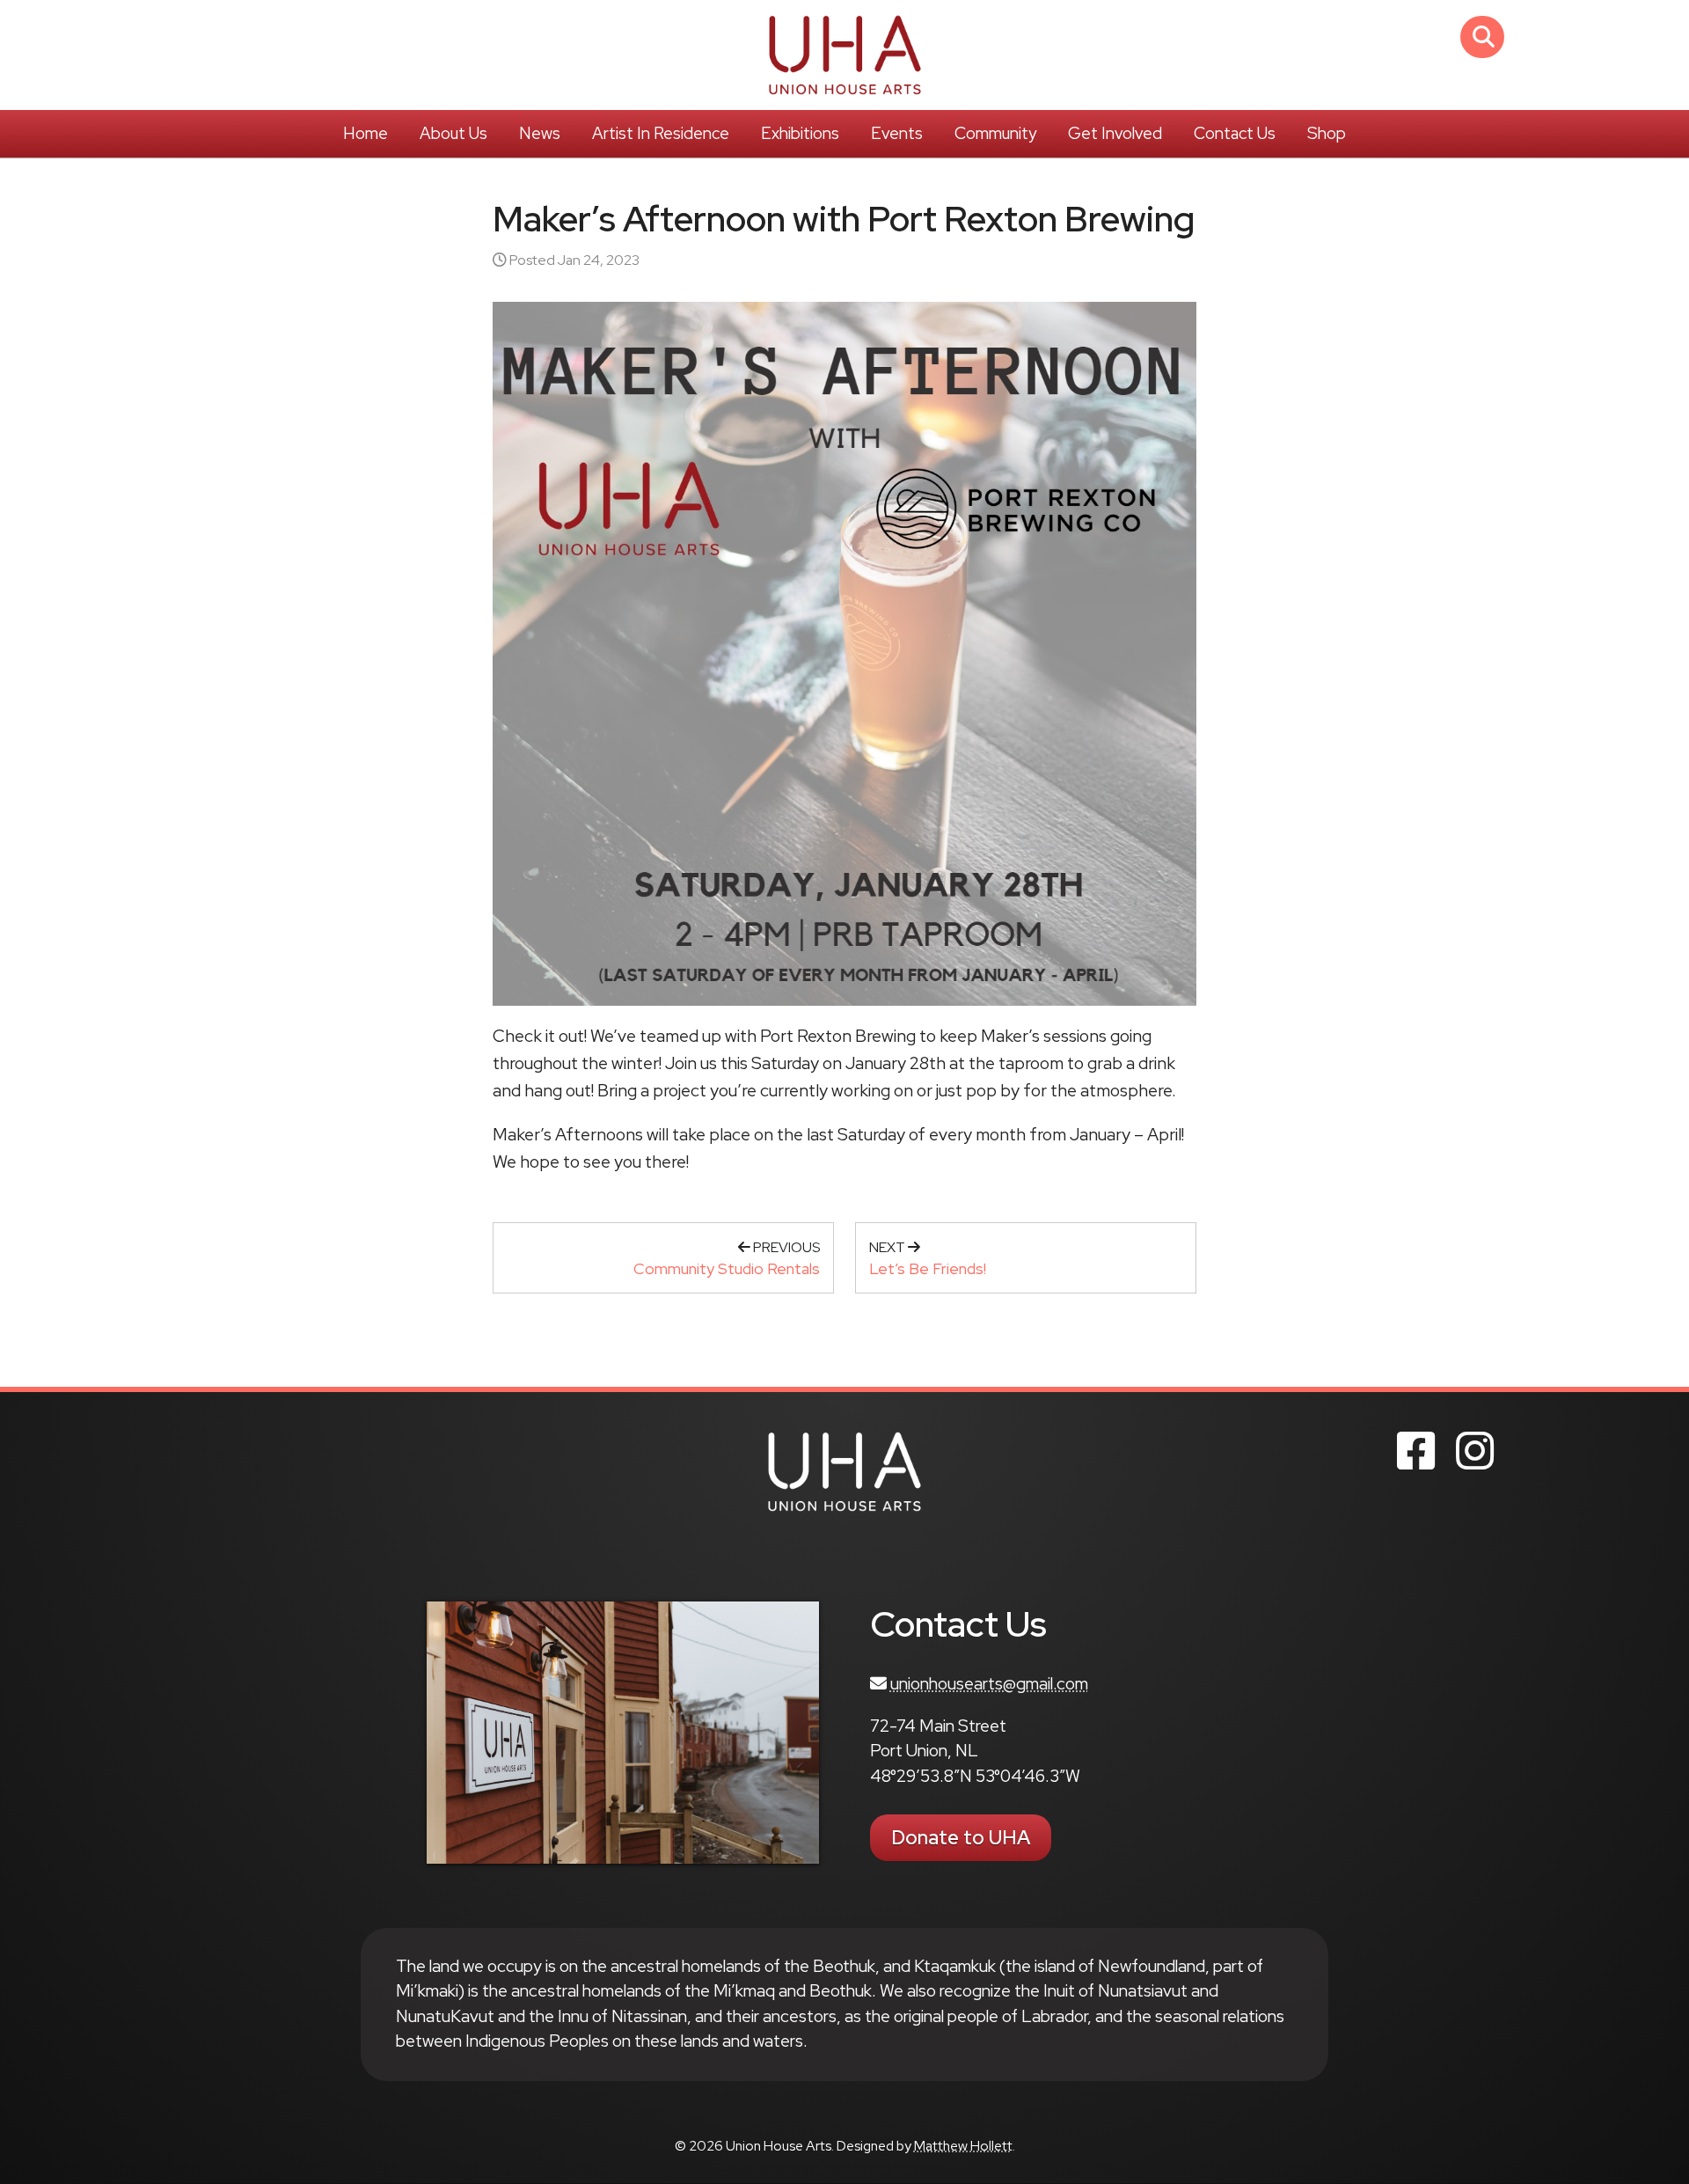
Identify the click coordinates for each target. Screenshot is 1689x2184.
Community (995, 133)
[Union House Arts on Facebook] (1416, 1451)
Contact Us (1235, 133)
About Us (453, 133)
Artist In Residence (661, 133)
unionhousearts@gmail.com (989, 1684)
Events (897, 133)
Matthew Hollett (963, 2146)
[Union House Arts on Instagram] (1475, 1451)
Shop (1327, 133)
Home (366, 133)
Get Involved (1115, 133)
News (540, 133)
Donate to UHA (961, 1838)
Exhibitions (800, 133)
